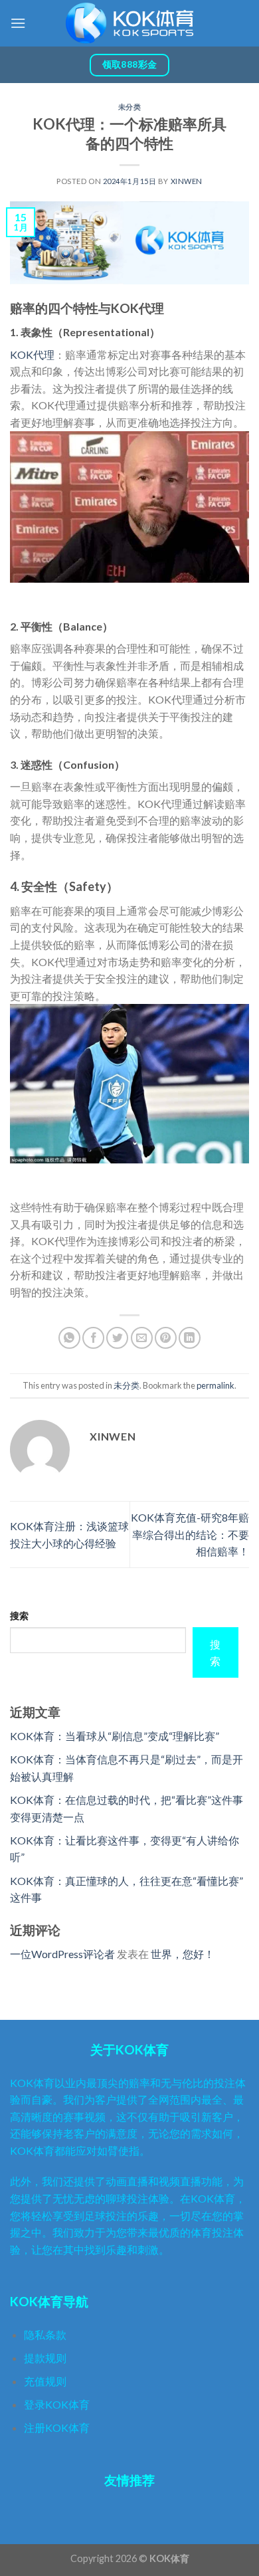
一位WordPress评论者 (62, 1954)
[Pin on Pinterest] (166, 1338)
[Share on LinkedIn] (190, 1338)
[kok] (129, 23)
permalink (216, 1385)
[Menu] (18, 23)
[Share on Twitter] (117, 1338)
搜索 (19, 1616)
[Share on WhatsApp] (69, 1338)
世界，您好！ (183, 1954)
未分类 (130, 107)
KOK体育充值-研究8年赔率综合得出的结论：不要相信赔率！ (190, 1534)
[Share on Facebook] (93, 1338)
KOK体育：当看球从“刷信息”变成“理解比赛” (115, 1736)
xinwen (187, 181)
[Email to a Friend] (142, 1338)
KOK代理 (32, 354)
